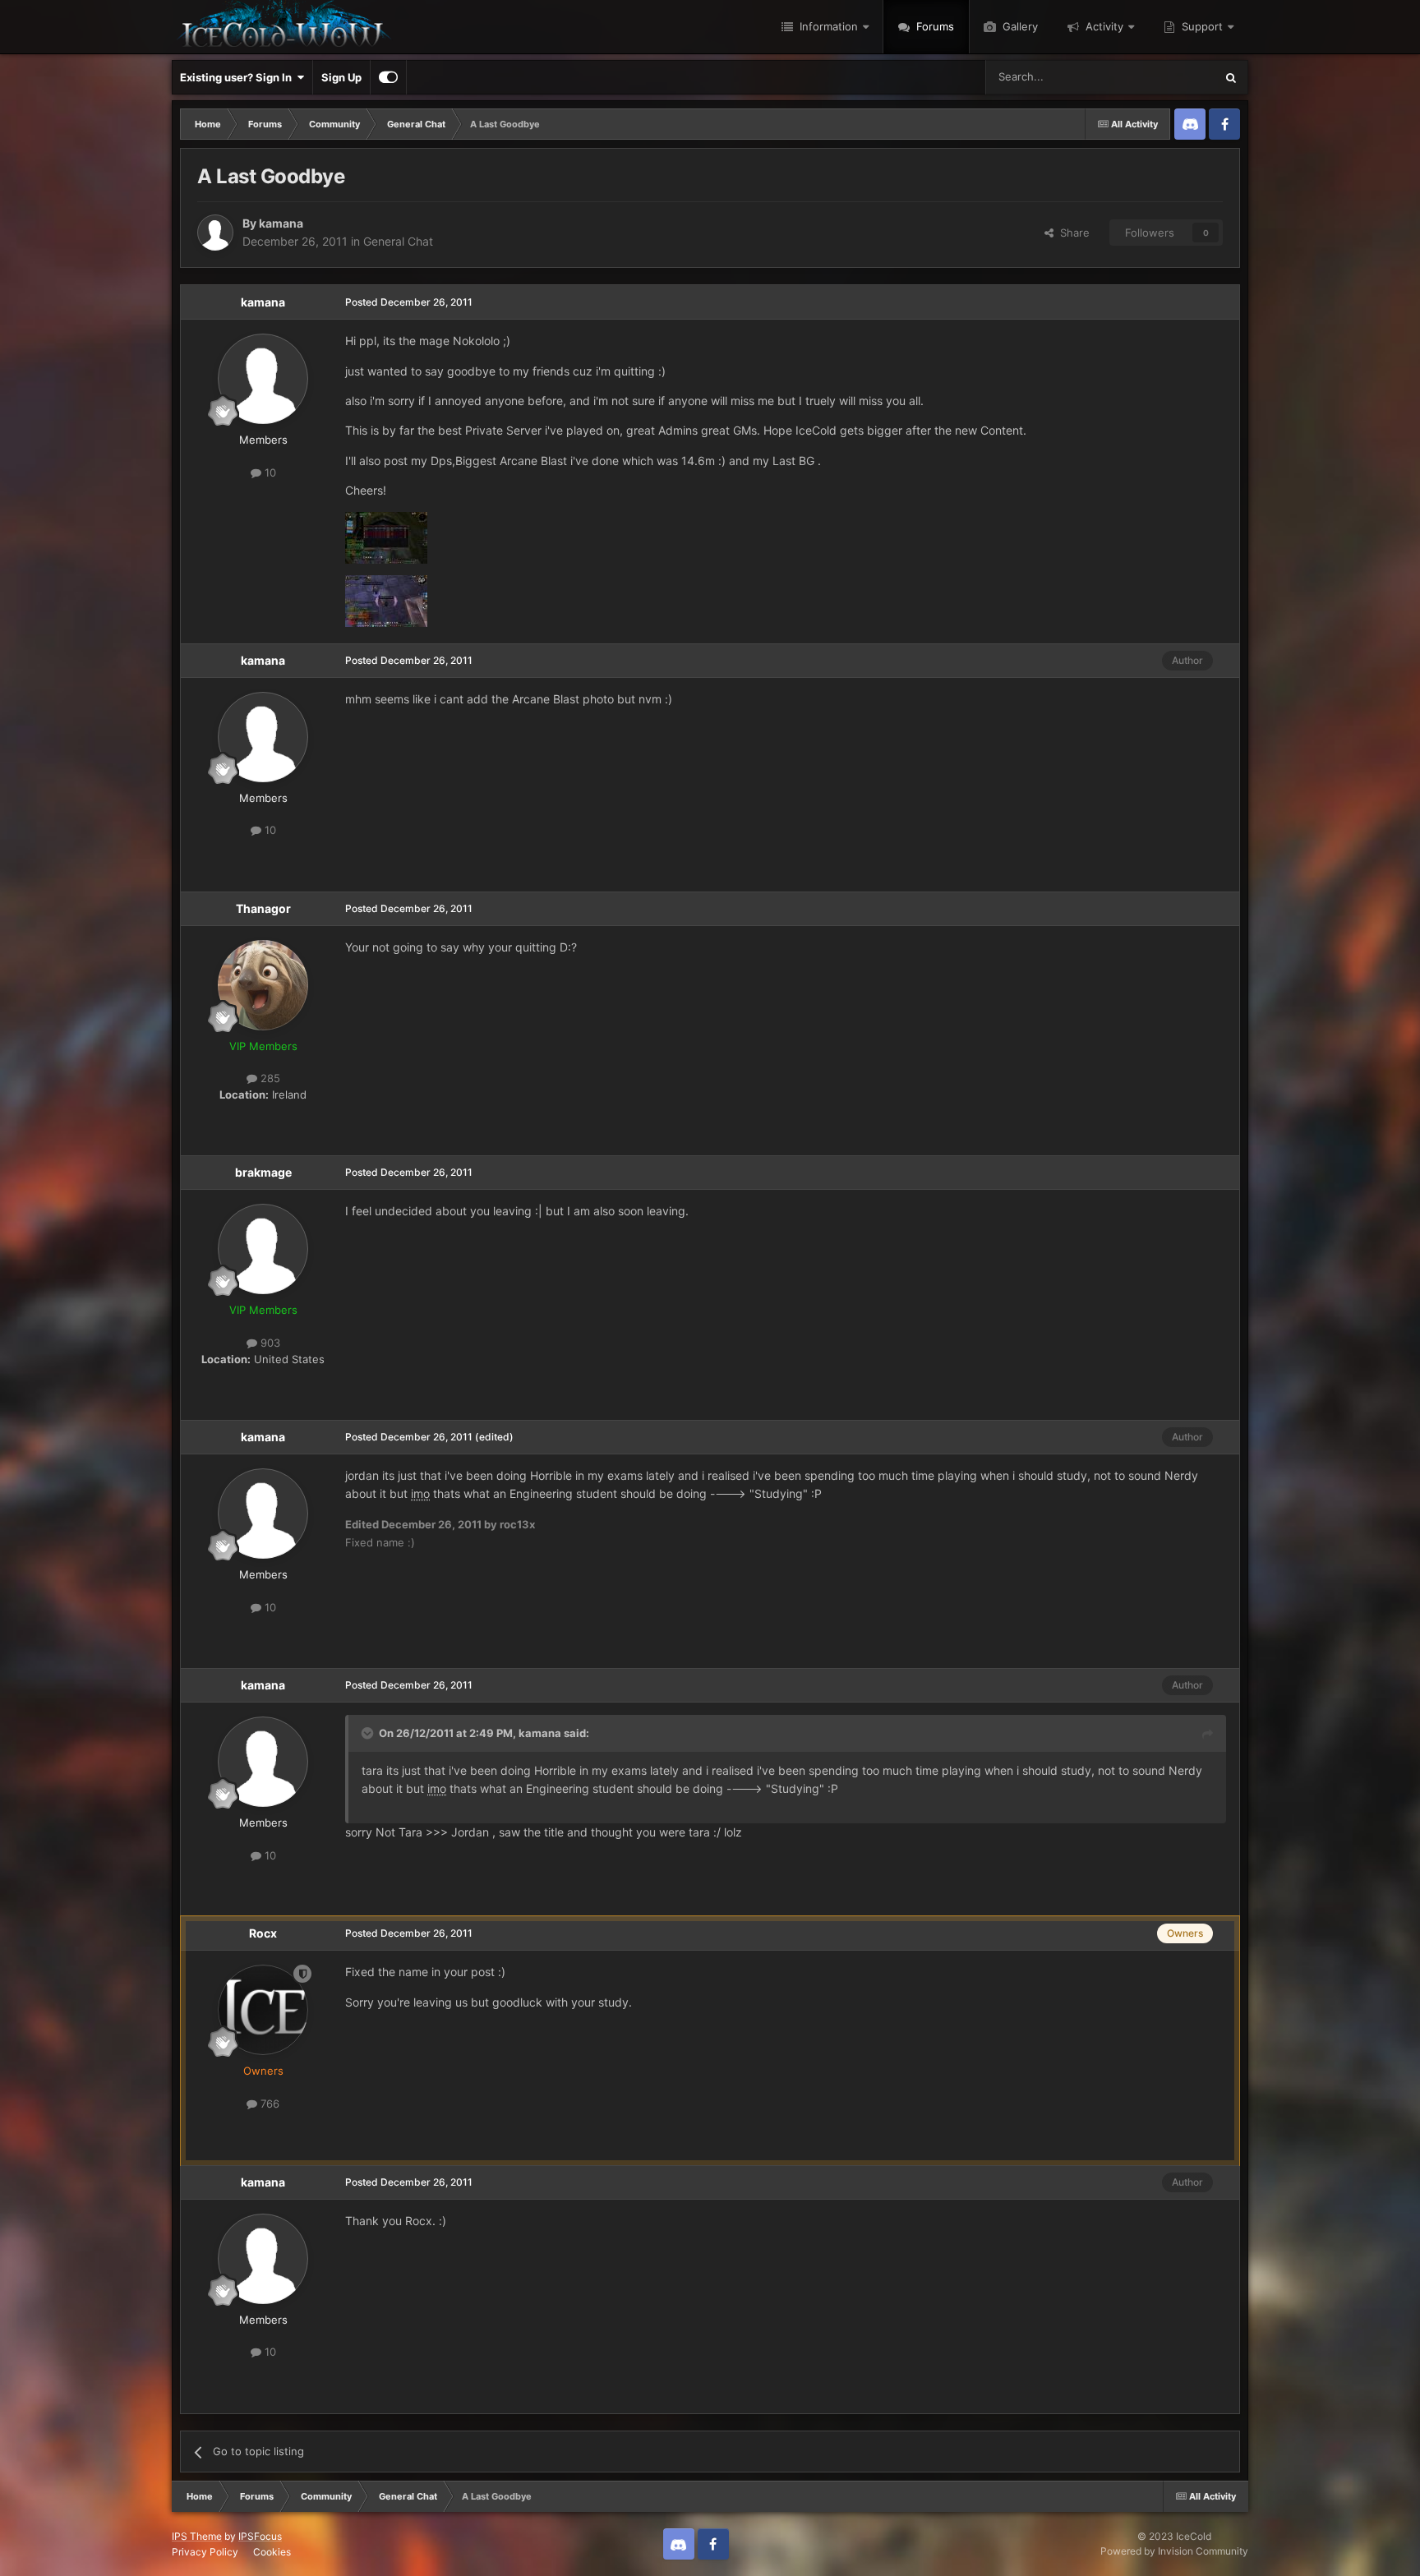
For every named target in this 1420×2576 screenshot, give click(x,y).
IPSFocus (260, 2536)
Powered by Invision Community (1174, 2551)
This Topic (1168, 77)
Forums (934, 26)
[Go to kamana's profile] (215, 233)
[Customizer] (388, 77)
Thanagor (263, 908)
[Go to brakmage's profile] (263, 1249)
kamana (281, 223)
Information (827, 26)
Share (1072, 233)
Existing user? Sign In (238, 77)
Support (1201, 26)
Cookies (272, 2552)
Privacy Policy (205, 2552)
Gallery (1019, 26)
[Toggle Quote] (369, 1733)
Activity (1103, 26)
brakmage (263, 1172)
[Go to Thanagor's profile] (263, 985)
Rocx (263, 1933)
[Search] (1231, 77)
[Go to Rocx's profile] (263, 2010)
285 (269, 1078)
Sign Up (341, 77)
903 (269, 1343)
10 (269, 472)
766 (268, 2104)
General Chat (398, 241)
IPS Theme (197, 2536)
